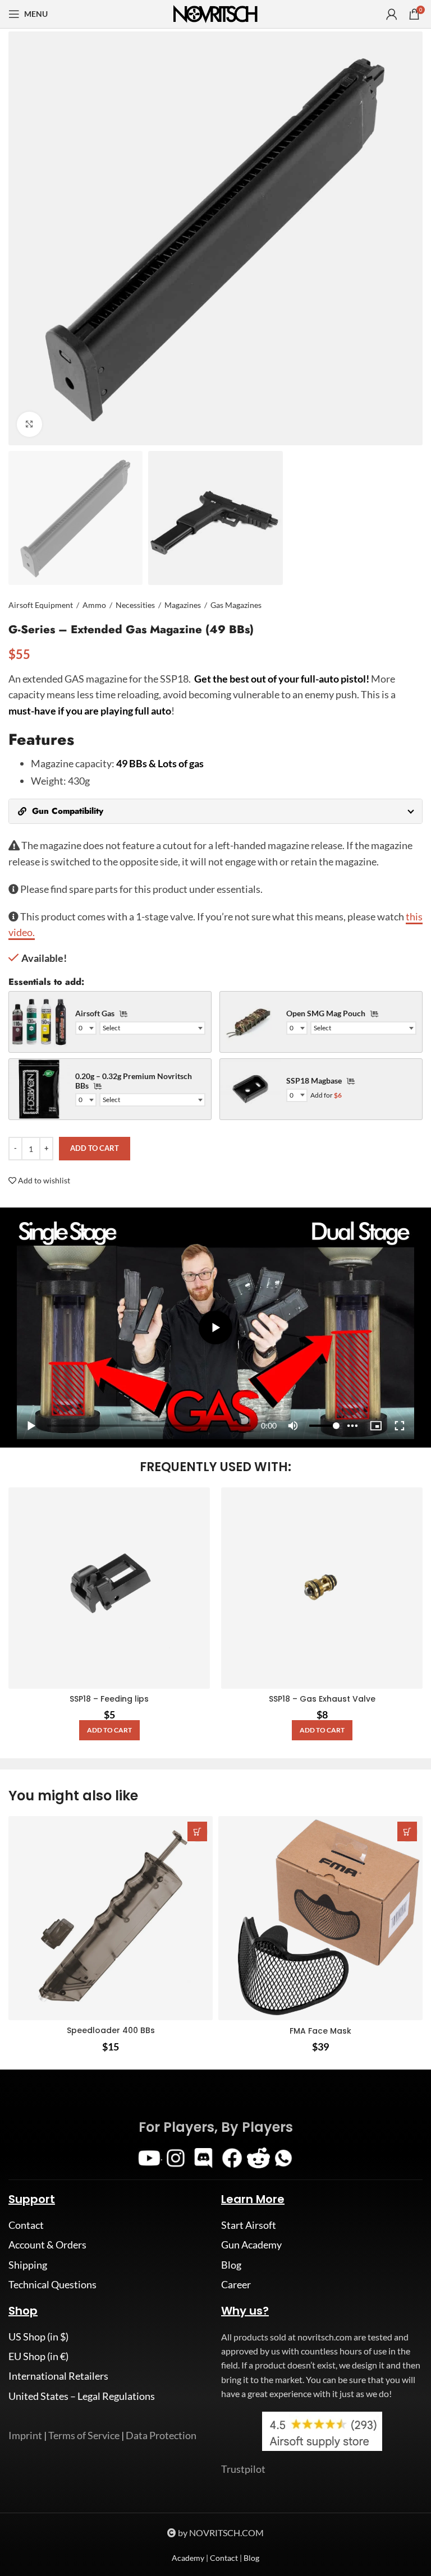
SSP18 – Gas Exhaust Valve (322, 1704)
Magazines (183, 605)
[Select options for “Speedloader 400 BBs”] (197, 1983)
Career (236, 2436)
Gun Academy (251, 2396)
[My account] (392, 14)
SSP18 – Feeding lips (109, 1704)
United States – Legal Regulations (82, 2547)
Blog (231, 2416)
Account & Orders (47, 2396)
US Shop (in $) (38, 2488)
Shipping (28, 2416)
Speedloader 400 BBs (111, 2182)
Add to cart (95, 1148)
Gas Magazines (236, 605)
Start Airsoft (249, 2376)
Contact (26, 2376)
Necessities (135, 605)
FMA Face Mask (320, 2182)
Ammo (94, 605)
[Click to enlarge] (29, 424)
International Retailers (58, 2527)
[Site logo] (215, 13)
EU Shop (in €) (38, 2508)
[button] (109, 1736)
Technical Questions (52, 2436)
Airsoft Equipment (41, 605)
